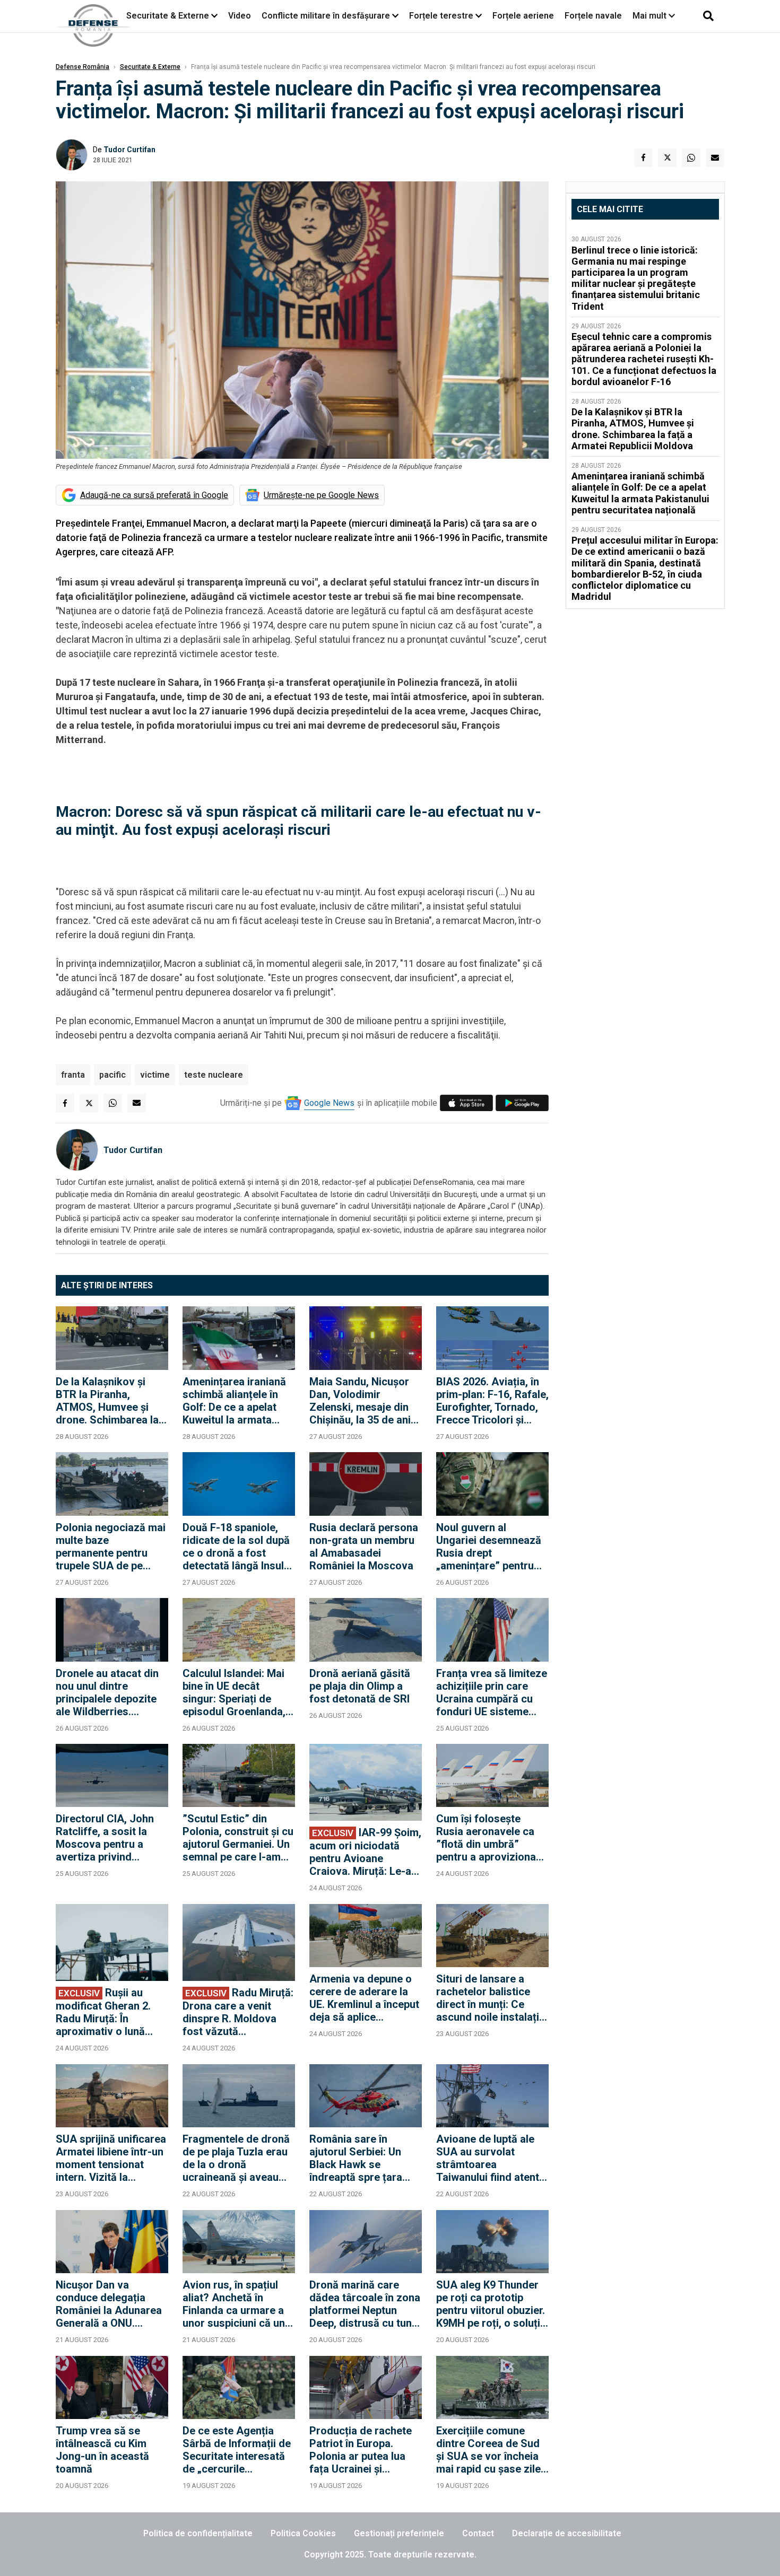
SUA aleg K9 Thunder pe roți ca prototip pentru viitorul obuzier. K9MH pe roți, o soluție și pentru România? (491, 2304)
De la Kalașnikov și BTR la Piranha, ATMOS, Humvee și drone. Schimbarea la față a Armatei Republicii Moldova (107, 1401)
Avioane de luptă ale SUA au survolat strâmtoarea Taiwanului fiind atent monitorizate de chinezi (488, 2158)
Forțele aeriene (523, 16)
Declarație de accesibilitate (567, 2533)
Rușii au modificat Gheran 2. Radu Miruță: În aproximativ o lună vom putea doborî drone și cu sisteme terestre (103, 2012)
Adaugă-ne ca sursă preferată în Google (154, 495)
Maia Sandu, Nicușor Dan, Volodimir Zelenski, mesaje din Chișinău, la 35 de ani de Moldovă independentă (360, 1401)
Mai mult (651, 16)
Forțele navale (593, 16)
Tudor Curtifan (129, 150)
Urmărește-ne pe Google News (321, 495)
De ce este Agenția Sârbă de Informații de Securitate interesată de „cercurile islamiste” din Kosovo (237, 2450)
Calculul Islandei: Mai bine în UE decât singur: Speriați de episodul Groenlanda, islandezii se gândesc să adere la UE (235, 1692)
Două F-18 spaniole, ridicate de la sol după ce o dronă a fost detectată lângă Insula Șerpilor (236, 1547)
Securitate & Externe (168, 16)
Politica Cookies (303, 2533)
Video (240, 16)
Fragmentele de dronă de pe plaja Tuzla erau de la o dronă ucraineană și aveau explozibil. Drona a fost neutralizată (238, 2158)
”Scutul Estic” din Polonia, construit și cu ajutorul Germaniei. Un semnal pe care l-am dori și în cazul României (238, 1838)
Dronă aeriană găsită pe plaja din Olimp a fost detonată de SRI (360, 1686)
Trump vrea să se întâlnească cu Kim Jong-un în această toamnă (102, 2450)
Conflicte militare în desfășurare (326, 16)
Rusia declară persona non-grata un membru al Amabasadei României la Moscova (364, 1547)
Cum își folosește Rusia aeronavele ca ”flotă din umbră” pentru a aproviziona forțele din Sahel (486, 1838)
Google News (329, 1103)
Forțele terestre (441, 16)
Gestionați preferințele (399, 2533)
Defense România (83, 67)
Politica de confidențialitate (198, 2533)
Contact (478, 2533)
